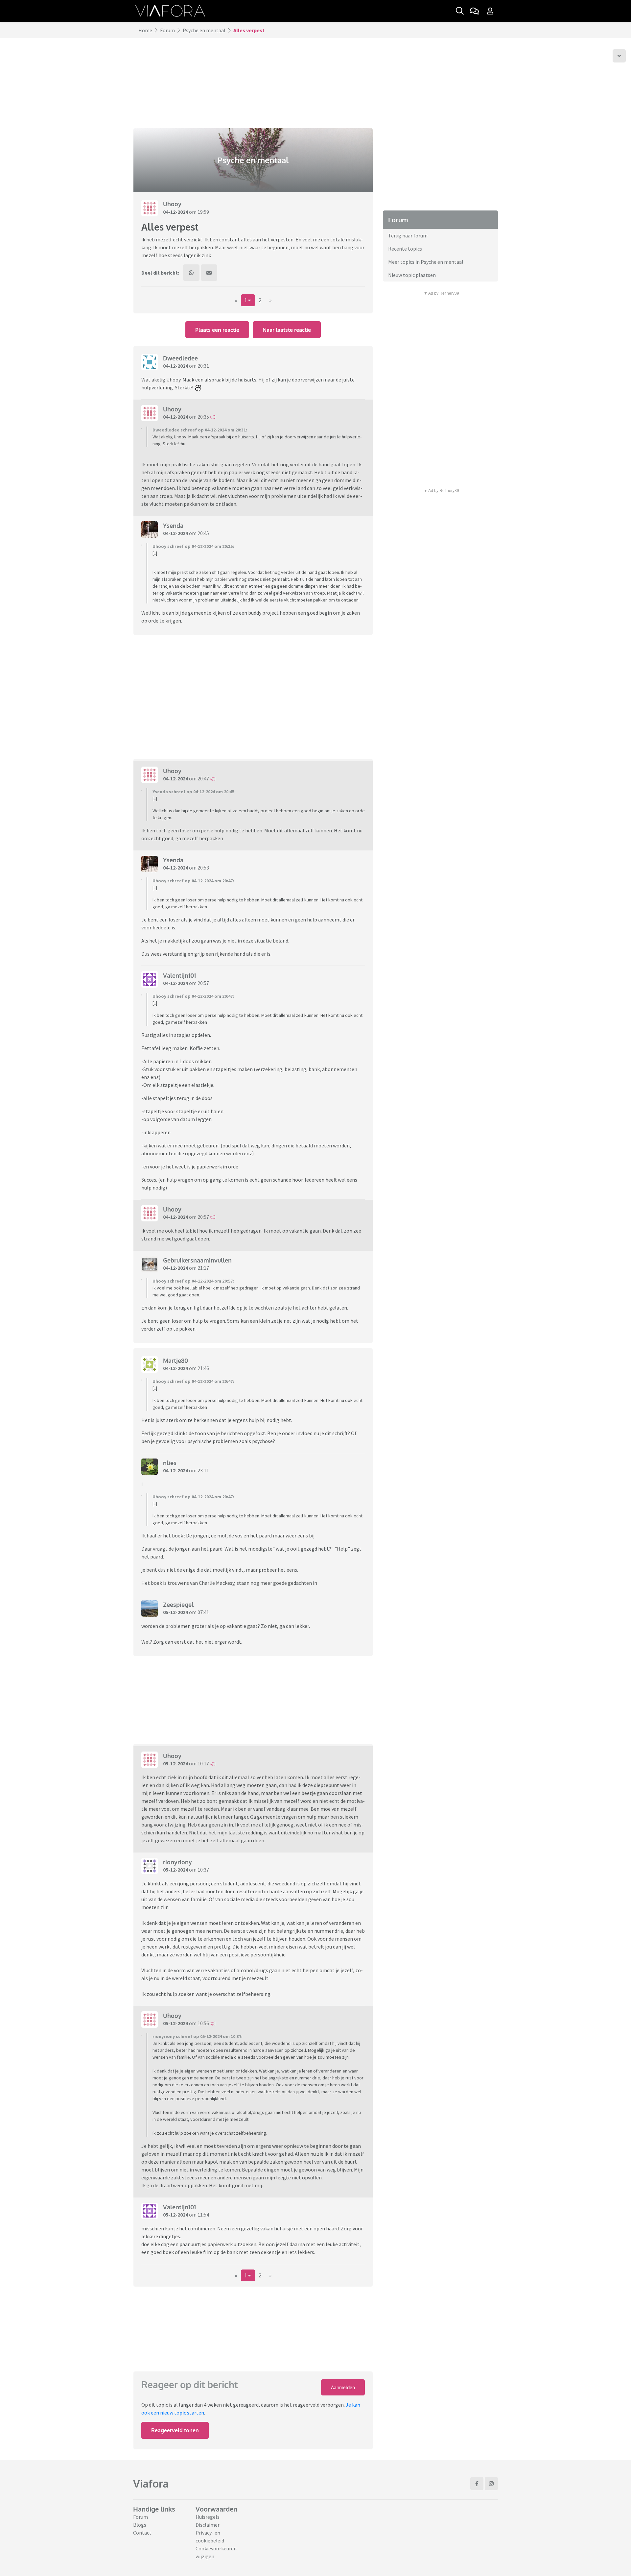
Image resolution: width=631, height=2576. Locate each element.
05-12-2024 (175, 1612)
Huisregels (208, 2517)
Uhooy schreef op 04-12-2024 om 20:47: (193, 881)
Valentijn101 (179, 975)
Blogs (140, 2525)
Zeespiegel (178, 1605)
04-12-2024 (175, 212)
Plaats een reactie (217, 330)
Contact (142, 2533)
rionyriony (177, 1862)
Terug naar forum (408, 235)
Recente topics (405, 249)
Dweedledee (180, 358)
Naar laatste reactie (287, 330)
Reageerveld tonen (175, 2430)
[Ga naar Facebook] (477, 2484)
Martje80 (175, 1361)
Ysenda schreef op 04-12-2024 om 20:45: (194, 792)
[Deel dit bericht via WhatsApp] (191, 273)
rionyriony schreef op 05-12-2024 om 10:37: (198, 2036)
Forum (167, 30)
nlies (170, 1463)
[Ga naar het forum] (474, 11)
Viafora (151, 2483)
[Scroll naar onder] (619, 56)
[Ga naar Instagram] (491, 2484)
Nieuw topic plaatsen (412, 275)
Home (145, 30)
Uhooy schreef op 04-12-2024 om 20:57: (193, 1281)
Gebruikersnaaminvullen (197, 1260)
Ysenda (173, 526)
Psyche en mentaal (204, 30)
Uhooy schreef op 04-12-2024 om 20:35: (193, 546)
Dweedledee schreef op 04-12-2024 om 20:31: (200, 430)
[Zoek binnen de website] (460, 11)
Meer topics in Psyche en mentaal (426, 262)
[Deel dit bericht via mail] (209, 273)
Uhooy (172, 204)
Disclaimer (208, 2525)
